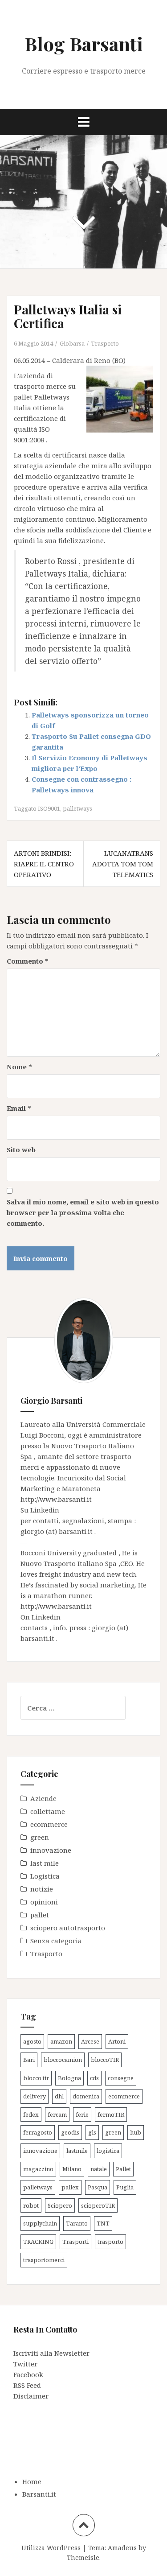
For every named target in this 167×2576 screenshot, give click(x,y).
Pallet (123, 2169)
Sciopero (60, 2205)
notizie (42, 1889)
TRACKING (38, 2242)
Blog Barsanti (84, 44)
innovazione (51, 1850)
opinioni (44, 1902)
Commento (28, 961)
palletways (77, 808)
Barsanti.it (39, 2494)
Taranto (77, 2223)
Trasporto (105, 343)
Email (19, 1108)
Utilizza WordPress (51, 2548)
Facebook (28, 2374)
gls (92, 2132)
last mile (45, 1863)
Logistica (45, 1876)
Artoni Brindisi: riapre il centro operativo (44, 864)
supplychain (40, 2223)
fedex (31, 2114)
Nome (19, 1067)
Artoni (117, 2041)
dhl (59, 2096)
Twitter (25, 2364)
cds (94, 2078)
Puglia (125, 2187)
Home (32, 2481)
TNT (103, 2223)
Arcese (90, 2041)
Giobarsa (72, 343)
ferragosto (38, 2132)
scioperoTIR (98, 2205)
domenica (86, 2096)
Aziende (43, 1798)
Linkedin (45, 1510)
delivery (35, 2096)
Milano (72, 2169)
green (40, 1837)
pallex (70, 2187)
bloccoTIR (105, 2060)
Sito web (21, 1150)
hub (136, 2132)
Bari (29, 2060)
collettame (48, 1811)
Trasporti (75, 2242)
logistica (108, 2151)
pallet (40, 1915)
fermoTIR (111, 2114)
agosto (32, 2041)
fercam (57, 2114)
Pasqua (98, 2187)
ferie (82, 2114)
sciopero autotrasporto (68, 1928)
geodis (70, 2132)
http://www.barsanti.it (56, 1499)
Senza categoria (56, 1941)
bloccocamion (63, 2060)
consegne (121, 2078)
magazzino (38, 2169)
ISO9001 (49, 808)
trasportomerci (44, 2260)
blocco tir (36, 2078)
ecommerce (49, 1824)
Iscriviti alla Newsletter (51, 2353)
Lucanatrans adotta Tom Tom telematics (123, 864)
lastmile (77, 2151)
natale (99, 2169)
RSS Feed (27, 2385)
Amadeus (122, 2548)
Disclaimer (31, 2396)
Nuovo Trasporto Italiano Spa (69, 1563)
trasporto (110, 2242)
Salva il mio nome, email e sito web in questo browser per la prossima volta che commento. (83, 1212)
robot (31, 2205)
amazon (61, 2041)
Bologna (69, 2078)
